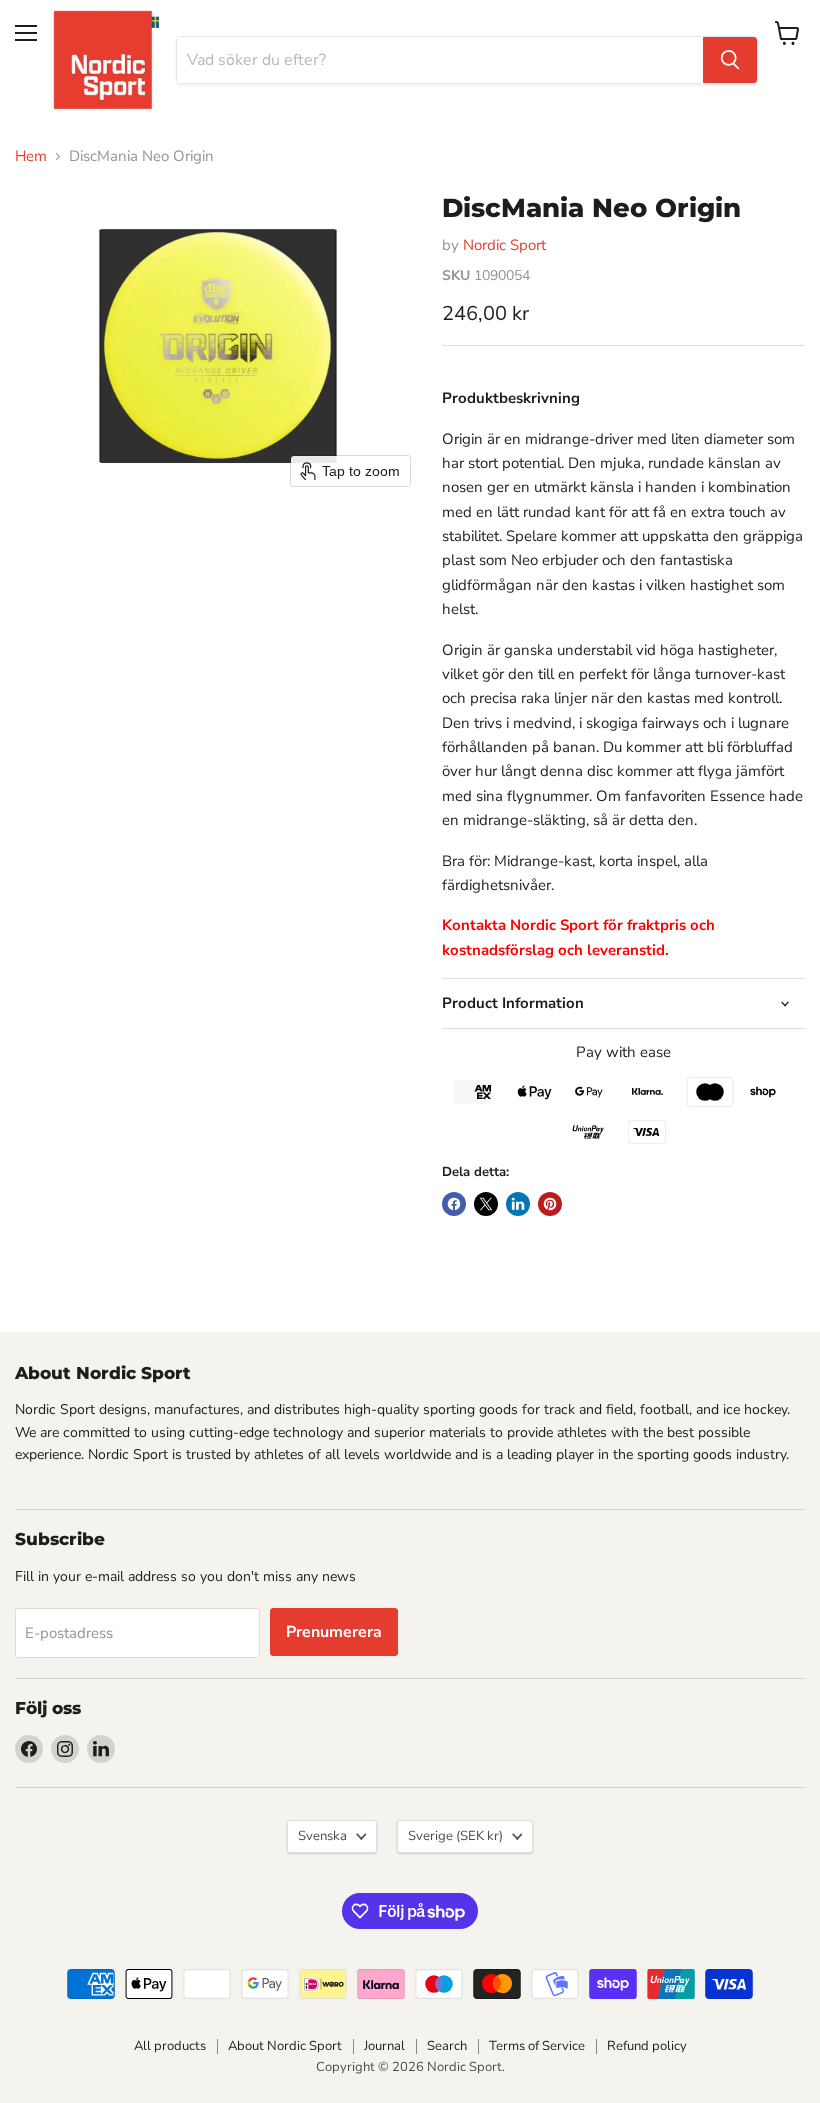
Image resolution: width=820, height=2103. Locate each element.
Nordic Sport (504, 245)
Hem (31, 156)
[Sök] (730, 60)
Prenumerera (334, 1632)
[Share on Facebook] (454, 1204)
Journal (384, 2046)
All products (170, 2046)
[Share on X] (486, 1204)
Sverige (455, 1836)
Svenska (322, 1836)
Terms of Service (537, 2046)
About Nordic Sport (285, 2046)
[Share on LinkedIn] (518, 1204)
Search (447, 2046)
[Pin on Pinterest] (550, 1204)
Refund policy (647, 2046)
